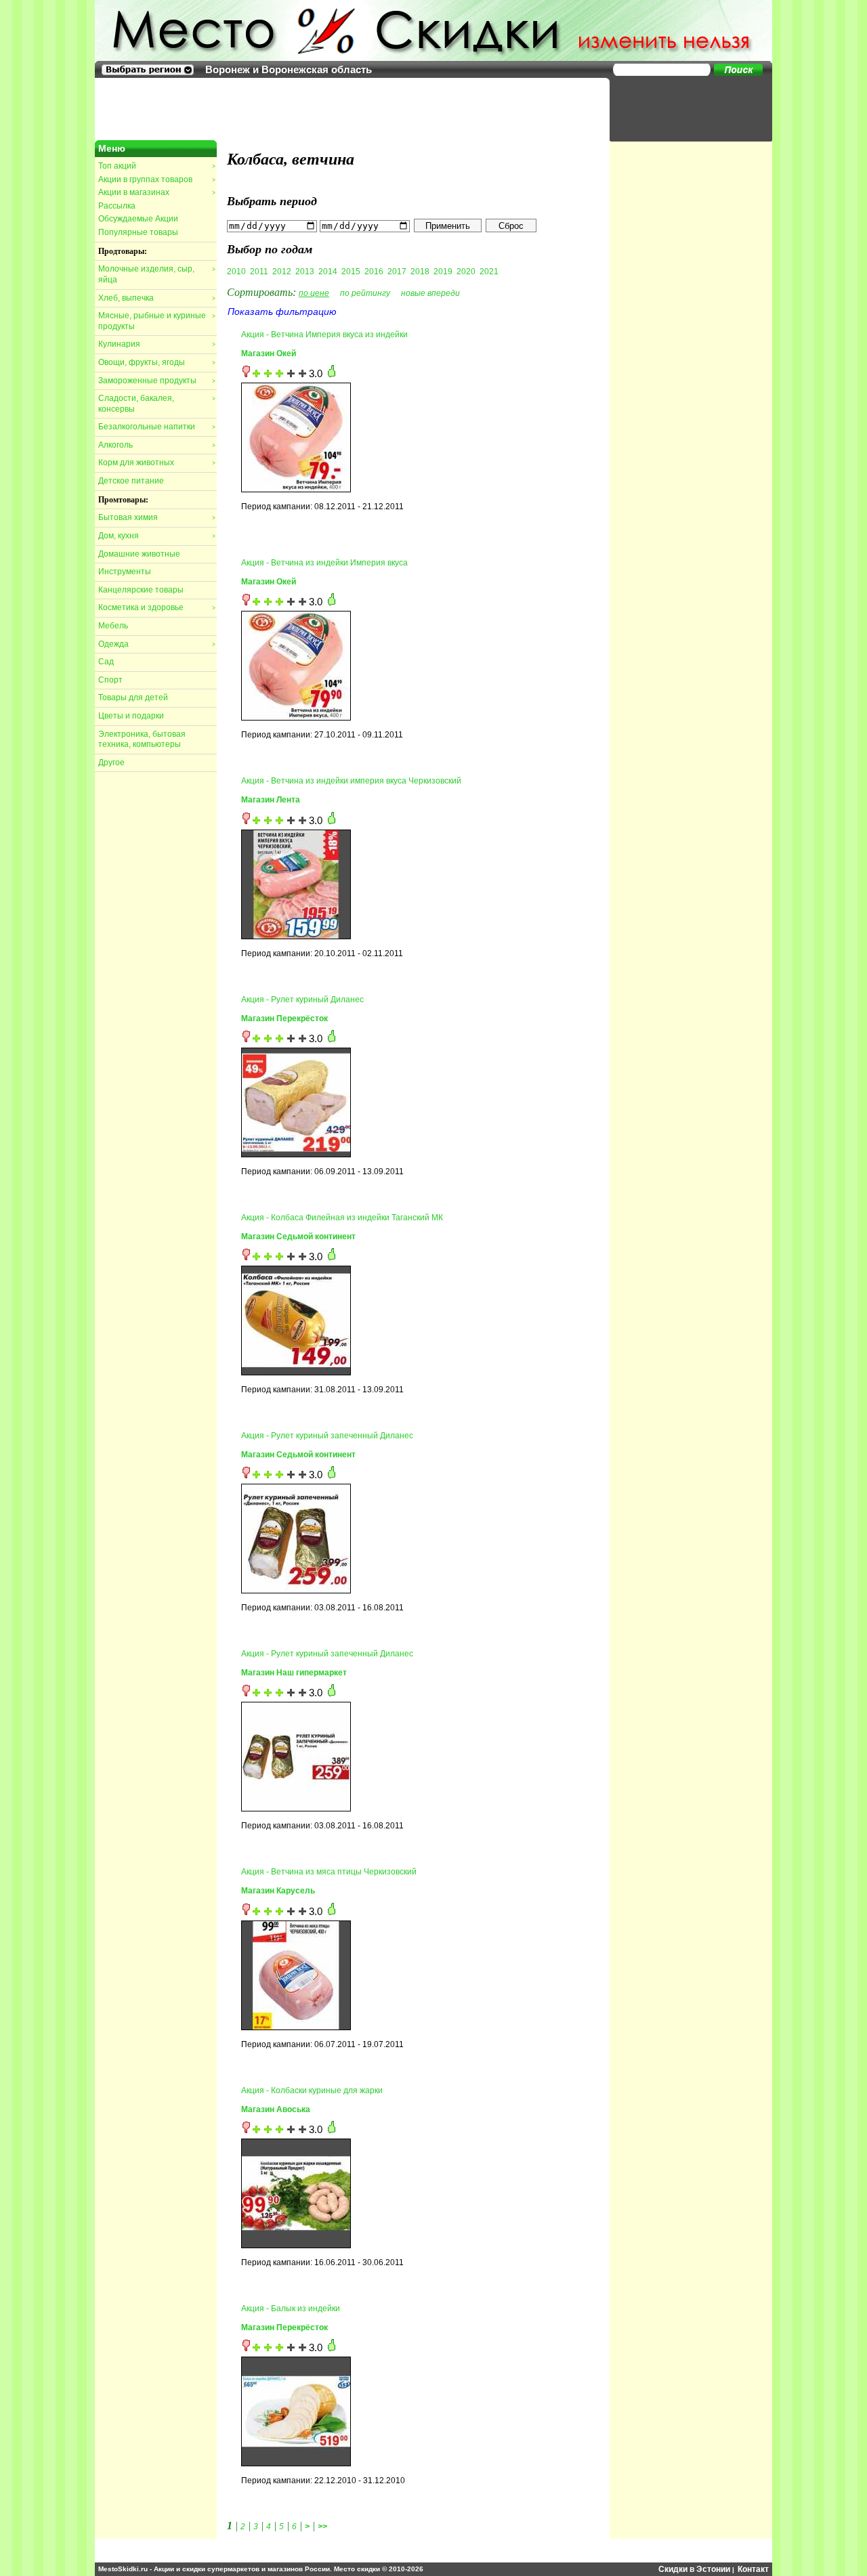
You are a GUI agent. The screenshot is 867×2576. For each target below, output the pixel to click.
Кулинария (156, 344)
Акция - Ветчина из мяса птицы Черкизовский (329, 1872)
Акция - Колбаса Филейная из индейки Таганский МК (342, 1218)
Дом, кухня (156, 536)
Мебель (113, 626)
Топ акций (156, 166)
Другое (111, 763)
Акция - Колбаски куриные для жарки (312, 2090)
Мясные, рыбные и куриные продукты (156, 321)
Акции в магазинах (156, 192)
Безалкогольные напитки (156, 427)
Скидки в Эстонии (694, 2569)
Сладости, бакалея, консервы (156, 404)
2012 (282, 272)
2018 (420, 272)
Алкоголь (156, 445)
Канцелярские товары (141, 590)
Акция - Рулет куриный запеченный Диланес (327, 1436)
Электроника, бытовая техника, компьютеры (142, 739)
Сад (106, 662)
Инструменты (125, 572)
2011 (259, 272)
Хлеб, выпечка (156, 298)
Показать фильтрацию (282, 312)
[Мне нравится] (332, 374)
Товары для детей (133, 697)
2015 (351, 272)
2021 (489, 272)
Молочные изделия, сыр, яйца (156, 274)
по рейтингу (365, 293)
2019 (443, 272)
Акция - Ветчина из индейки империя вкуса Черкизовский (351, 781)
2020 (466, 272)
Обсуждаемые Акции (138, 219)
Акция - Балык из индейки (291, 2309)
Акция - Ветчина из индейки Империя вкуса (324, 563)
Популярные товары (138, 232)
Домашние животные (139, 554)
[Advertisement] (684, 108)
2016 (374, 272)
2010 (236, 272)
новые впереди (430, 293)
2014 (328, 272)
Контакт (753, 2569)
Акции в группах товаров (156, 179)
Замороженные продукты (156, 381)
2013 (305, 272)
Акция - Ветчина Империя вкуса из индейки (324, 335)
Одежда (156, 644)
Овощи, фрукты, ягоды (156, 362)
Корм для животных (156, 463)
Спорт (110, 680)
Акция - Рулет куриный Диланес (302, 1000)
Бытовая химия (156, 517)
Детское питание (131, 481)
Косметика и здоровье (156, 607)
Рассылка (117, 206)
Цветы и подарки (131, 716)
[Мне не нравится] (246, 374)
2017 (397, 272)
